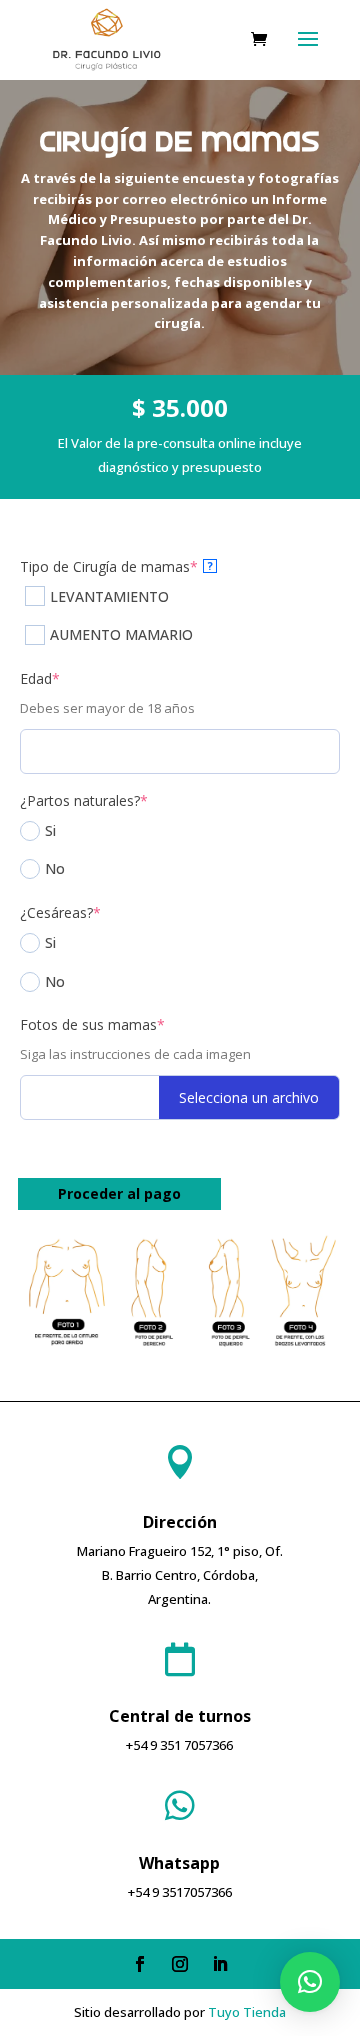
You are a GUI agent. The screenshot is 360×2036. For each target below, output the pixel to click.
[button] (310, 1982)
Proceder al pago (119, 1193)
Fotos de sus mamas (92, 1024)
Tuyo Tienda (247, 2012)
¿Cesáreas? (60, 912)
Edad (40, 678)
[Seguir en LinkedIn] (220, 1964)
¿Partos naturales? (84, 800)
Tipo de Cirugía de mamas (116, 566)
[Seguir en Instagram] (180, 1964)
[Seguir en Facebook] (140, 1964)
